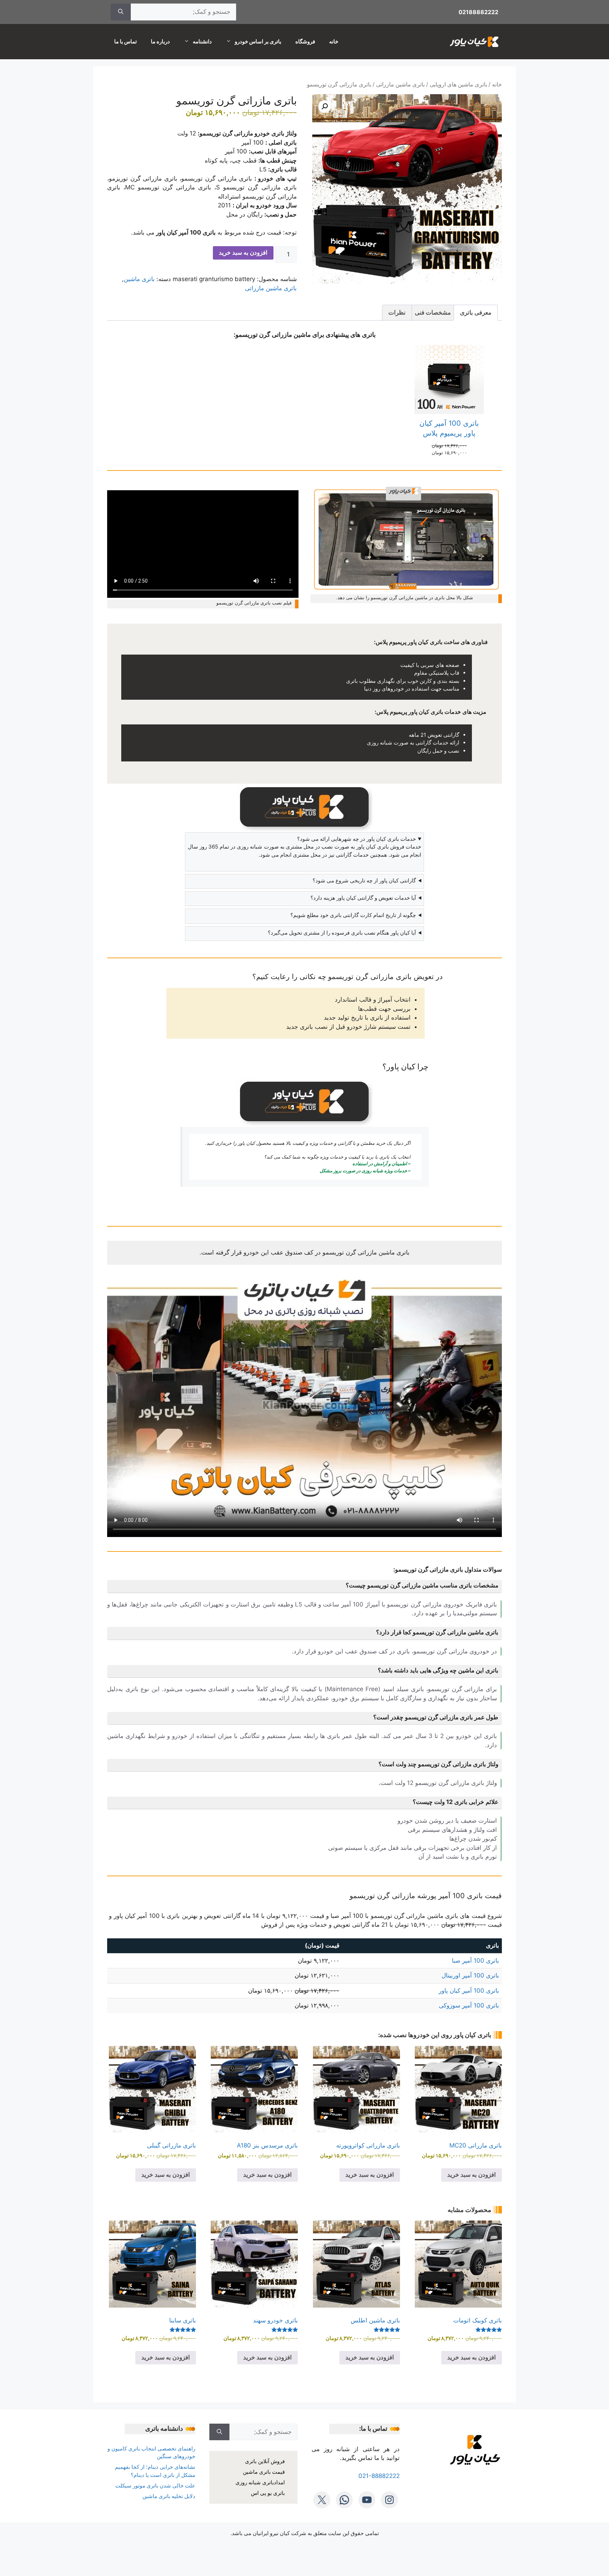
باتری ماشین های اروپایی (458, 84)
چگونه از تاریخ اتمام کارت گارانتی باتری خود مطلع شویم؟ (353, 915)
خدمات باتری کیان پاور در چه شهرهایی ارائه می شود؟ (356, 839)
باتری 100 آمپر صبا (475, 1961)
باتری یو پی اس (268, 2493)
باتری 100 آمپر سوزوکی (469, 2005)
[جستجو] (121, 12)
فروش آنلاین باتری (265, 2461)
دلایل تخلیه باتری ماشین (169, 2496)
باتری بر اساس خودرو (258, 41)
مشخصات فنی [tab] (433, 312)
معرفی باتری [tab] (476, 312)
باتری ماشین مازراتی (400, 84)
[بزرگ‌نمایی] (493, 494)
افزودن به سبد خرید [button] (472, 2175)
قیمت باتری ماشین (264, 2472)
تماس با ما (125, 41)
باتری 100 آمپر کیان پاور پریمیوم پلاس (449, 428)
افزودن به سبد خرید (243, 253)
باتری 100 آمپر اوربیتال (470, 1975)
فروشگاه (305, 41)
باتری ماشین (139, 279)
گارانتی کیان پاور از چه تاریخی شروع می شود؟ (364, 880)
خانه (334, 41)
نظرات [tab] (397, 312)
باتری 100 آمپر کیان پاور (469, 1991)
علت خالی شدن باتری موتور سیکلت (155, 2486)
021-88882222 (379, 2476)
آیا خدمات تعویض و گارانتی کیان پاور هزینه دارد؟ (363, 898)
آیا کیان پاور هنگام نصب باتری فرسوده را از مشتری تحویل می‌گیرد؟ (342, 933)
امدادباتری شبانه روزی (260, 2482)
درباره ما (160, 41)
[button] (325, 107)
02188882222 (478, 12)
